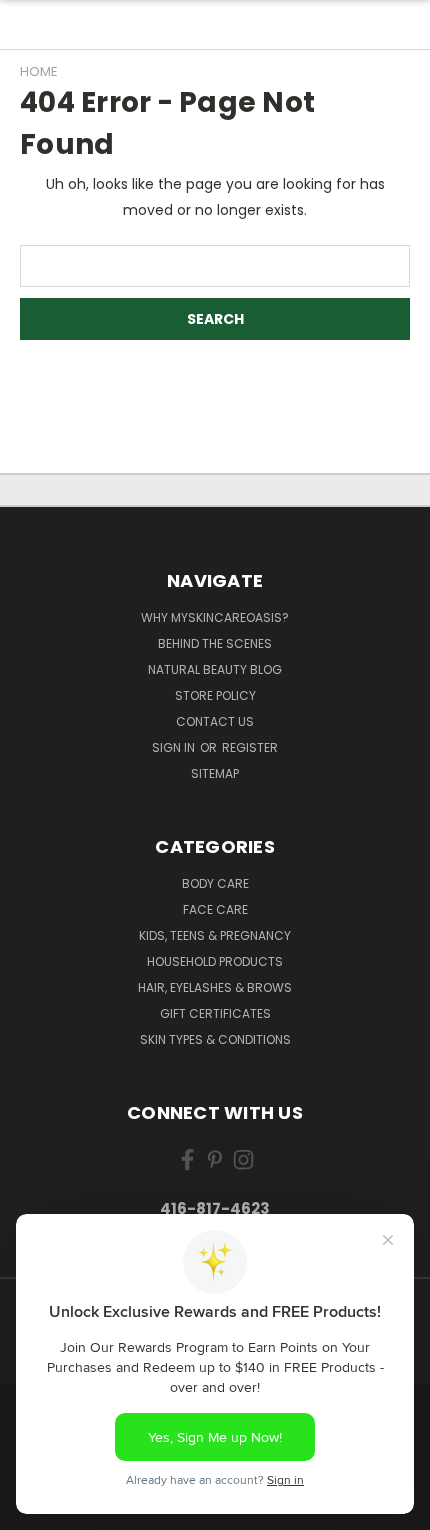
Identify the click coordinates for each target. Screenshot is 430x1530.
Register (250, 747)
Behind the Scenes (215, 643)
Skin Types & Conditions (215, 1039)
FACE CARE (215, 909)
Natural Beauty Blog (215, 669)
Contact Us (215, 721)
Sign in (175, 747)
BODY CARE (215, 883)
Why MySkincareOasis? (215, 617)
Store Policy (215, 695)
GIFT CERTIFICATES (215, 1013)
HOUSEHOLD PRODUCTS (215, 961)
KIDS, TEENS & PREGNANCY (215, 935)
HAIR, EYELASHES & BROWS (215, 987)
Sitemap (215, 773)
